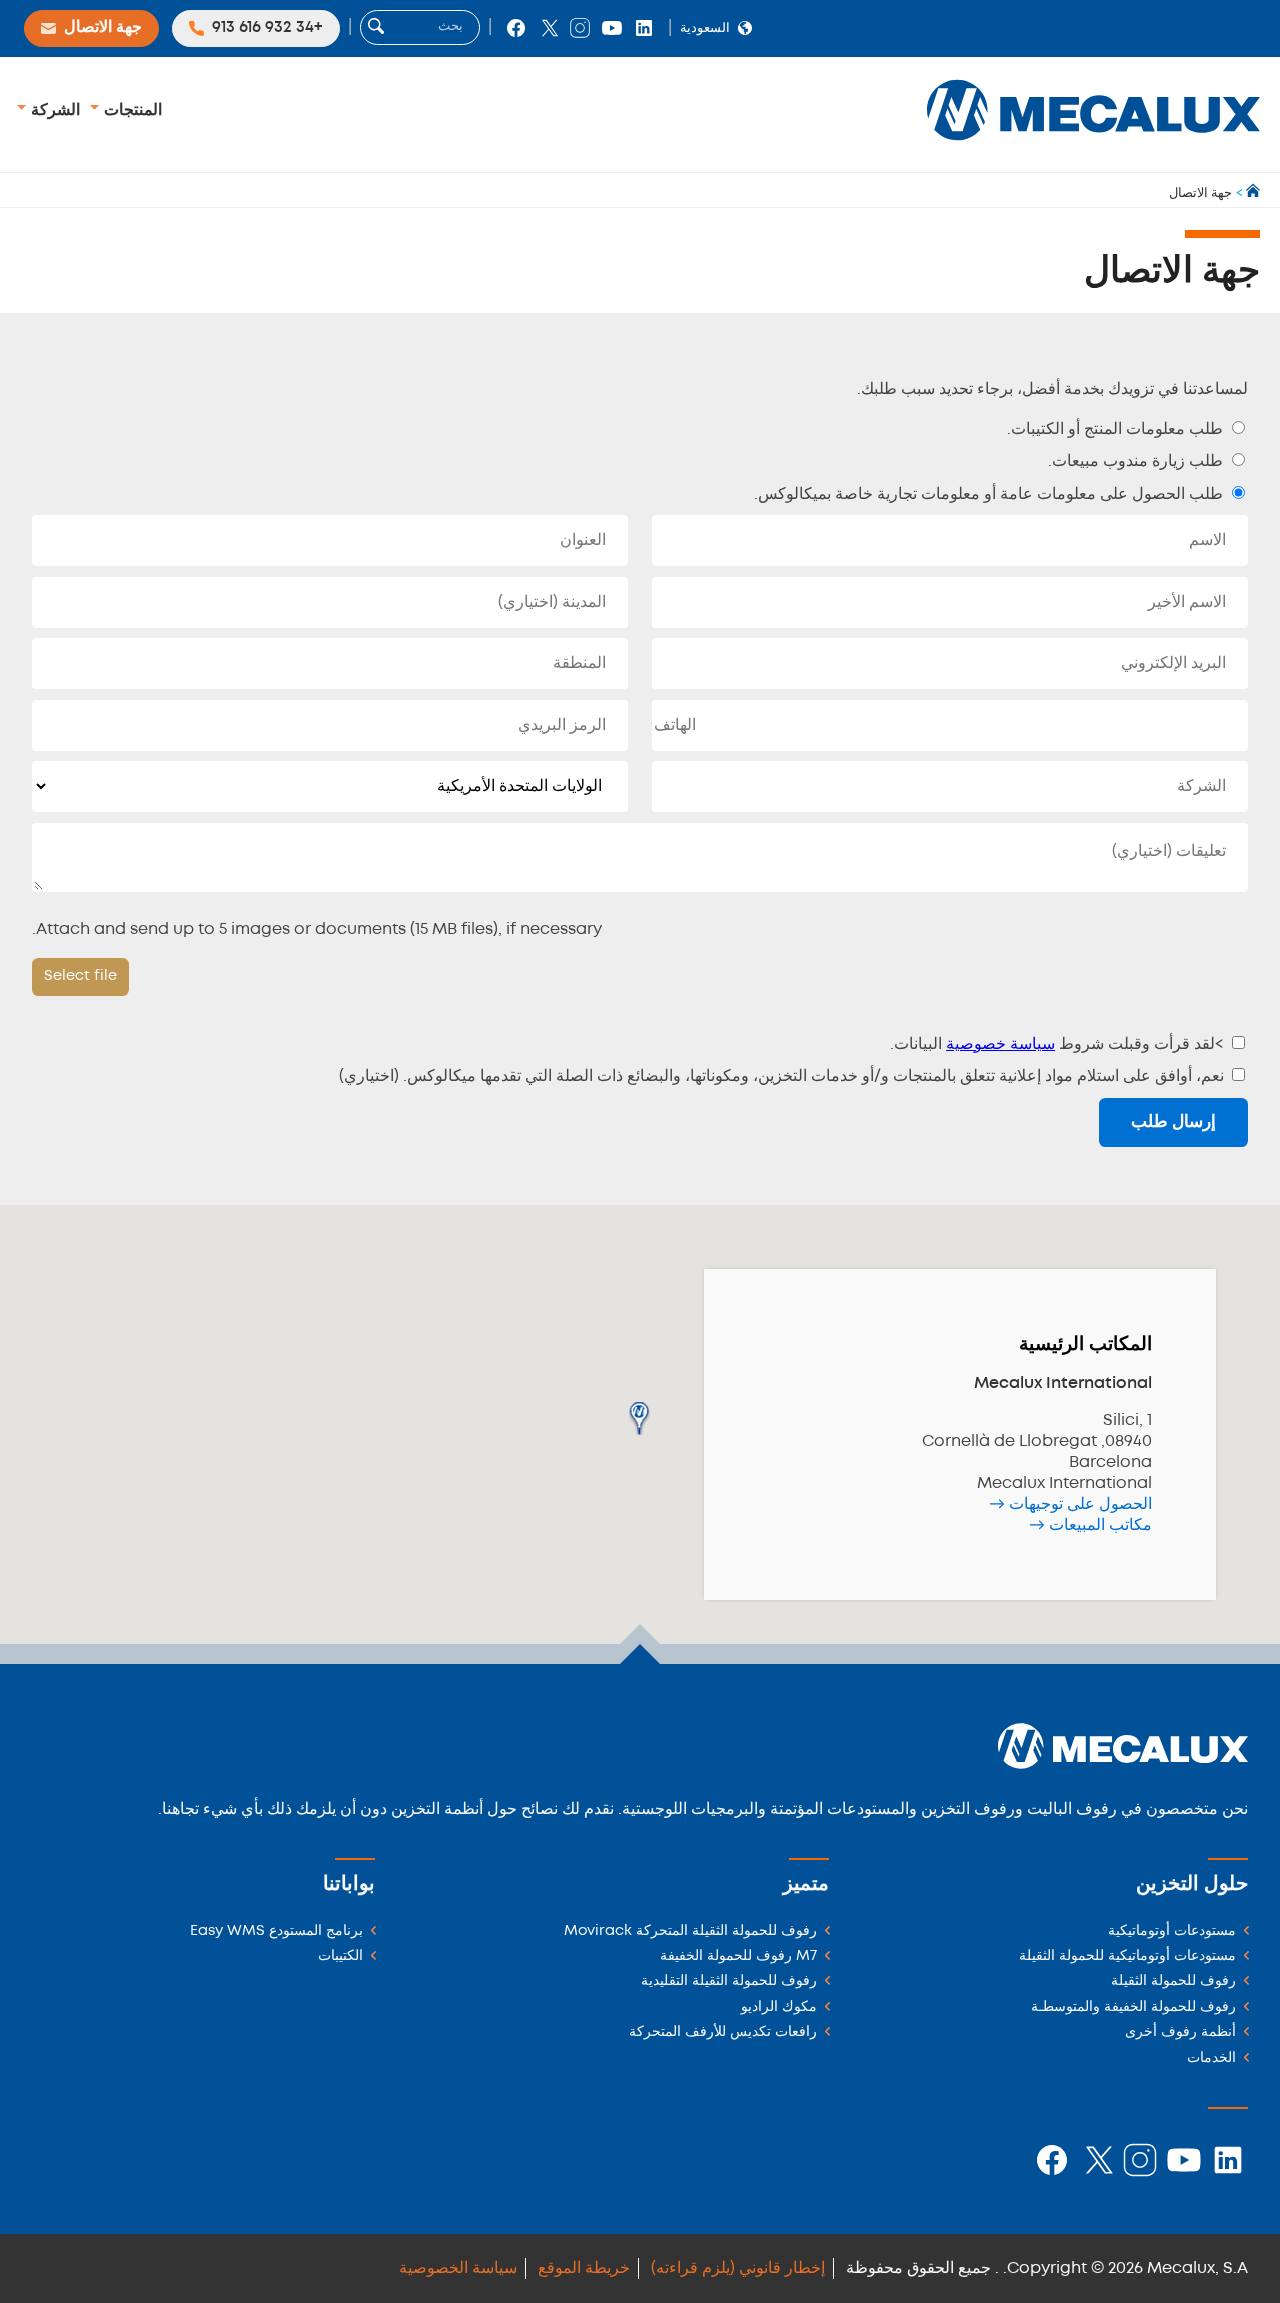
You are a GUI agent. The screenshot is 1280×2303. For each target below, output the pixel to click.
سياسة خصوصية (1000, 1044)
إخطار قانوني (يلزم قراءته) (738, 2268)
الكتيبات (340, 1956)
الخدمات (1211, 2058)
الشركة (53, 110)
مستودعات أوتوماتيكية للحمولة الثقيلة (1127, 1956)
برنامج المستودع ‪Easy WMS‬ (276, 1931)
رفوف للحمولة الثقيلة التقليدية (729, 1981)
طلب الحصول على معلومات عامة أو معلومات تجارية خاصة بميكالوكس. (990, 494)
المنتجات (131, 110)
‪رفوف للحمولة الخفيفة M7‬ (738, 1956)
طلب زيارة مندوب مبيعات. (1137, 461)
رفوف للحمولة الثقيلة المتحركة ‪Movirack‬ (690, 1931)
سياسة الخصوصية (458, 2268)
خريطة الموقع (584, 2268)
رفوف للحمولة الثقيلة (1173, 1981)
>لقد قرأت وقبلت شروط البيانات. (1059, 1044)
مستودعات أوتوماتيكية (1172, 1931)
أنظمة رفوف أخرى (1180, 2032)
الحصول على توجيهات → (1070, 1504)
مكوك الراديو (779, 2007)
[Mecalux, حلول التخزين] (1093, 145)
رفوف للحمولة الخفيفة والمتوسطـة (1133, 2007)
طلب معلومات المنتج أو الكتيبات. (1117, 429)
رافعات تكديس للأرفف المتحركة (723, 2032)
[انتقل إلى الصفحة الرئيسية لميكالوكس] (1251, 193)
